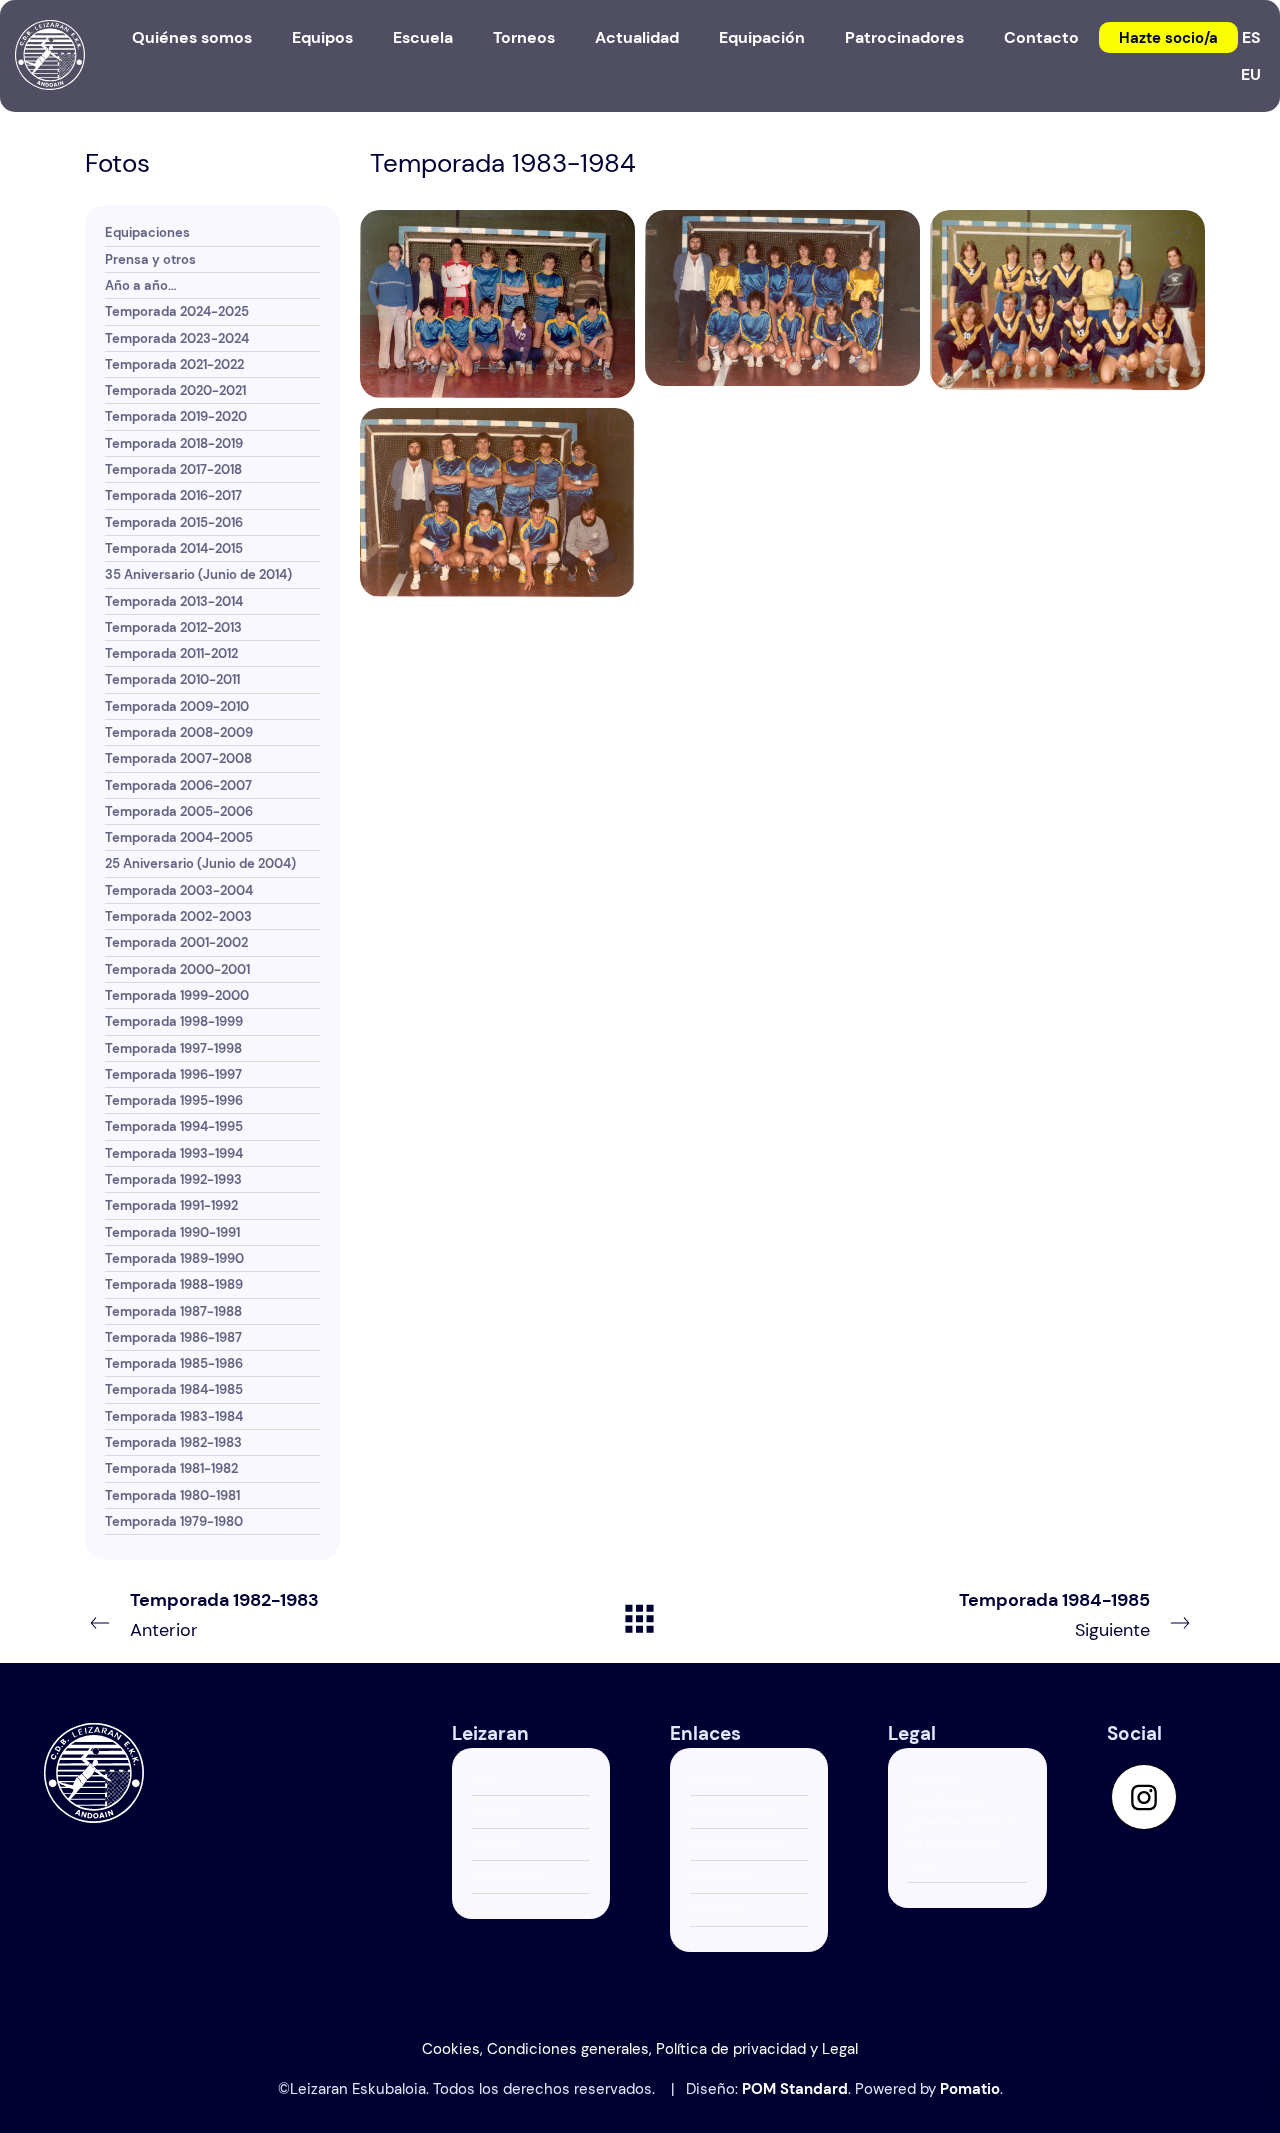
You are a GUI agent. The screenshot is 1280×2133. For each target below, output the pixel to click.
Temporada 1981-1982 (171, 1468)
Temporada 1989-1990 (174, 1258)
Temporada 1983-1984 (174, 1416)
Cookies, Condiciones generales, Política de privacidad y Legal (961, 1822)
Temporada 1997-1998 (173, 1048)
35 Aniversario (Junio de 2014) (198, 574)
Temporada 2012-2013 (173, 627)
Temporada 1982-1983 (173, 1442)
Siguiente (1054, 1615)
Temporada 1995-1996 (174, 1100)
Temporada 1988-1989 (174, 1284)
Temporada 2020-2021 (175, 390)
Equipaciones (147, 232)
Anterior (224, 1615)
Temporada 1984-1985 (174, 1389)
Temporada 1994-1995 (174, 1126)
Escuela (494, 1844)
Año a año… (141, 285)
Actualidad (722, 1778)
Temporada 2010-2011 (172, 679)
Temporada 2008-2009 (179, 732)
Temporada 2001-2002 (176, 942)
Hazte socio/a (730, 1811)
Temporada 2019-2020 (176, 416)
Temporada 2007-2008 (178, 758)
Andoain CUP (511, 1876)
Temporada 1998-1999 (174, 1021)
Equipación (722, 1876)
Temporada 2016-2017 (173, 495)
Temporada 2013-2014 (174, 601)
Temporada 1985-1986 (174, 1363)
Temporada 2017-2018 (173, 469)
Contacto (718, 1909)
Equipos (496, 1811)
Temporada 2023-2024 (177, 338)
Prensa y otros (150, 259)
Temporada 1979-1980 (174, 1521)
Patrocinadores (736, 1844)
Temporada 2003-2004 (179, 890)
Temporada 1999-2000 (177, 995)
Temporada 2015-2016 (174, 522)
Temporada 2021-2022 (174, 364)
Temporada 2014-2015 (174, 548)
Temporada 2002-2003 (178, 916)
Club (485, 1778)
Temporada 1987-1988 (173, 1311)
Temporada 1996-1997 (173, 1074)
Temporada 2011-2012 (171, 653)
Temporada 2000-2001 (177, 969)
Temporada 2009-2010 (177, 706)
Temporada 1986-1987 (173, 1337)
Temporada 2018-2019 (174, 443)
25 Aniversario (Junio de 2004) (200, 863)
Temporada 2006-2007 (178, 785)
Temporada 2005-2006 (179, 811)
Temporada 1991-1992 (171, 1205)
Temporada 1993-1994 (174, 1153)
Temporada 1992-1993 (173, 1179)
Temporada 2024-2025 (177, 311)
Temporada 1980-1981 (172, 1495)
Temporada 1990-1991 (172, 1232)
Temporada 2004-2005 (179, 837)
